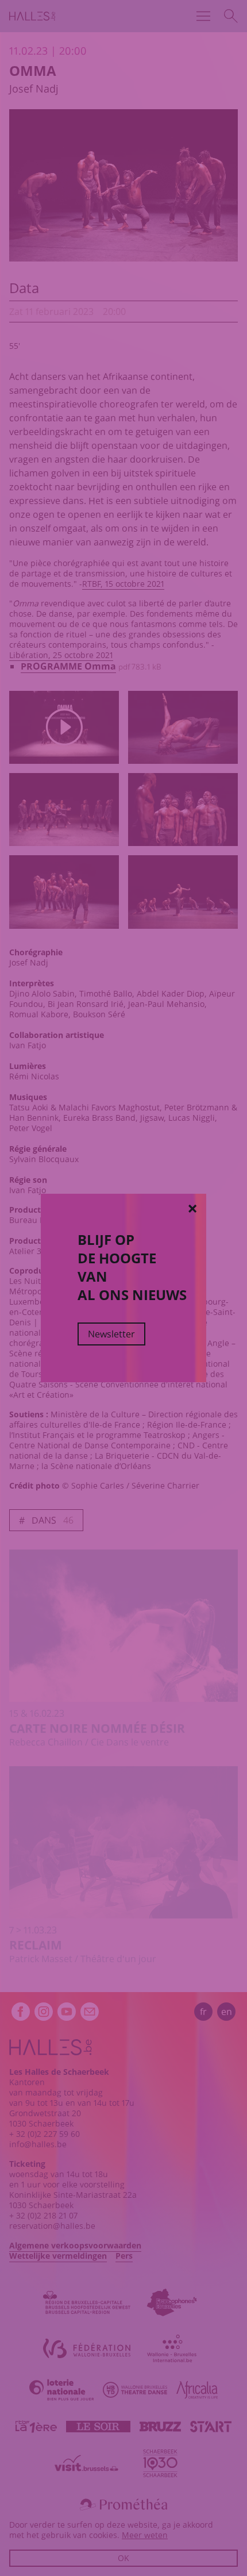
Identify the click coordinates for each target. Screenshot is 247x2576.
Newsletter (111, 1334)
